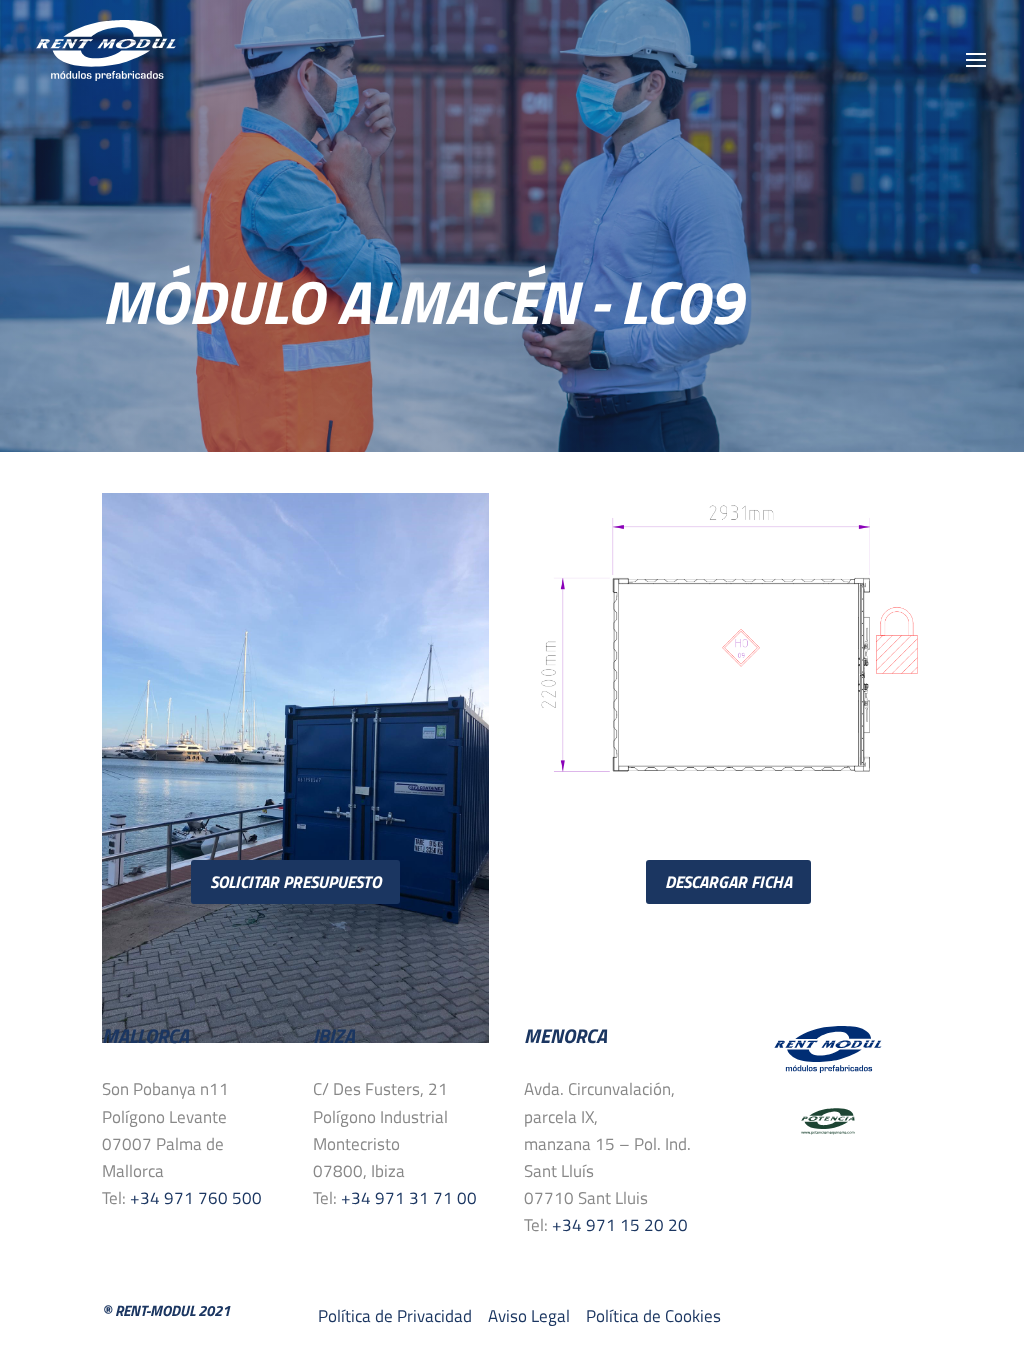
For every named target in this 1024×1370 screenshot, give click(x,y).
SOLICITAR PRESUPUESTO (295, 882)
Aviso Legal (529, 1316)
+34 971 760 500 (196, 1198)
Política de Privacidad (397, 1316)
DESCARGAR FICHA (728, 882)
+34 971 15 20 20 (620, 1225)
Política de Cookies (653, 1316)
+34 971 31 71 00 (409, 1198)
